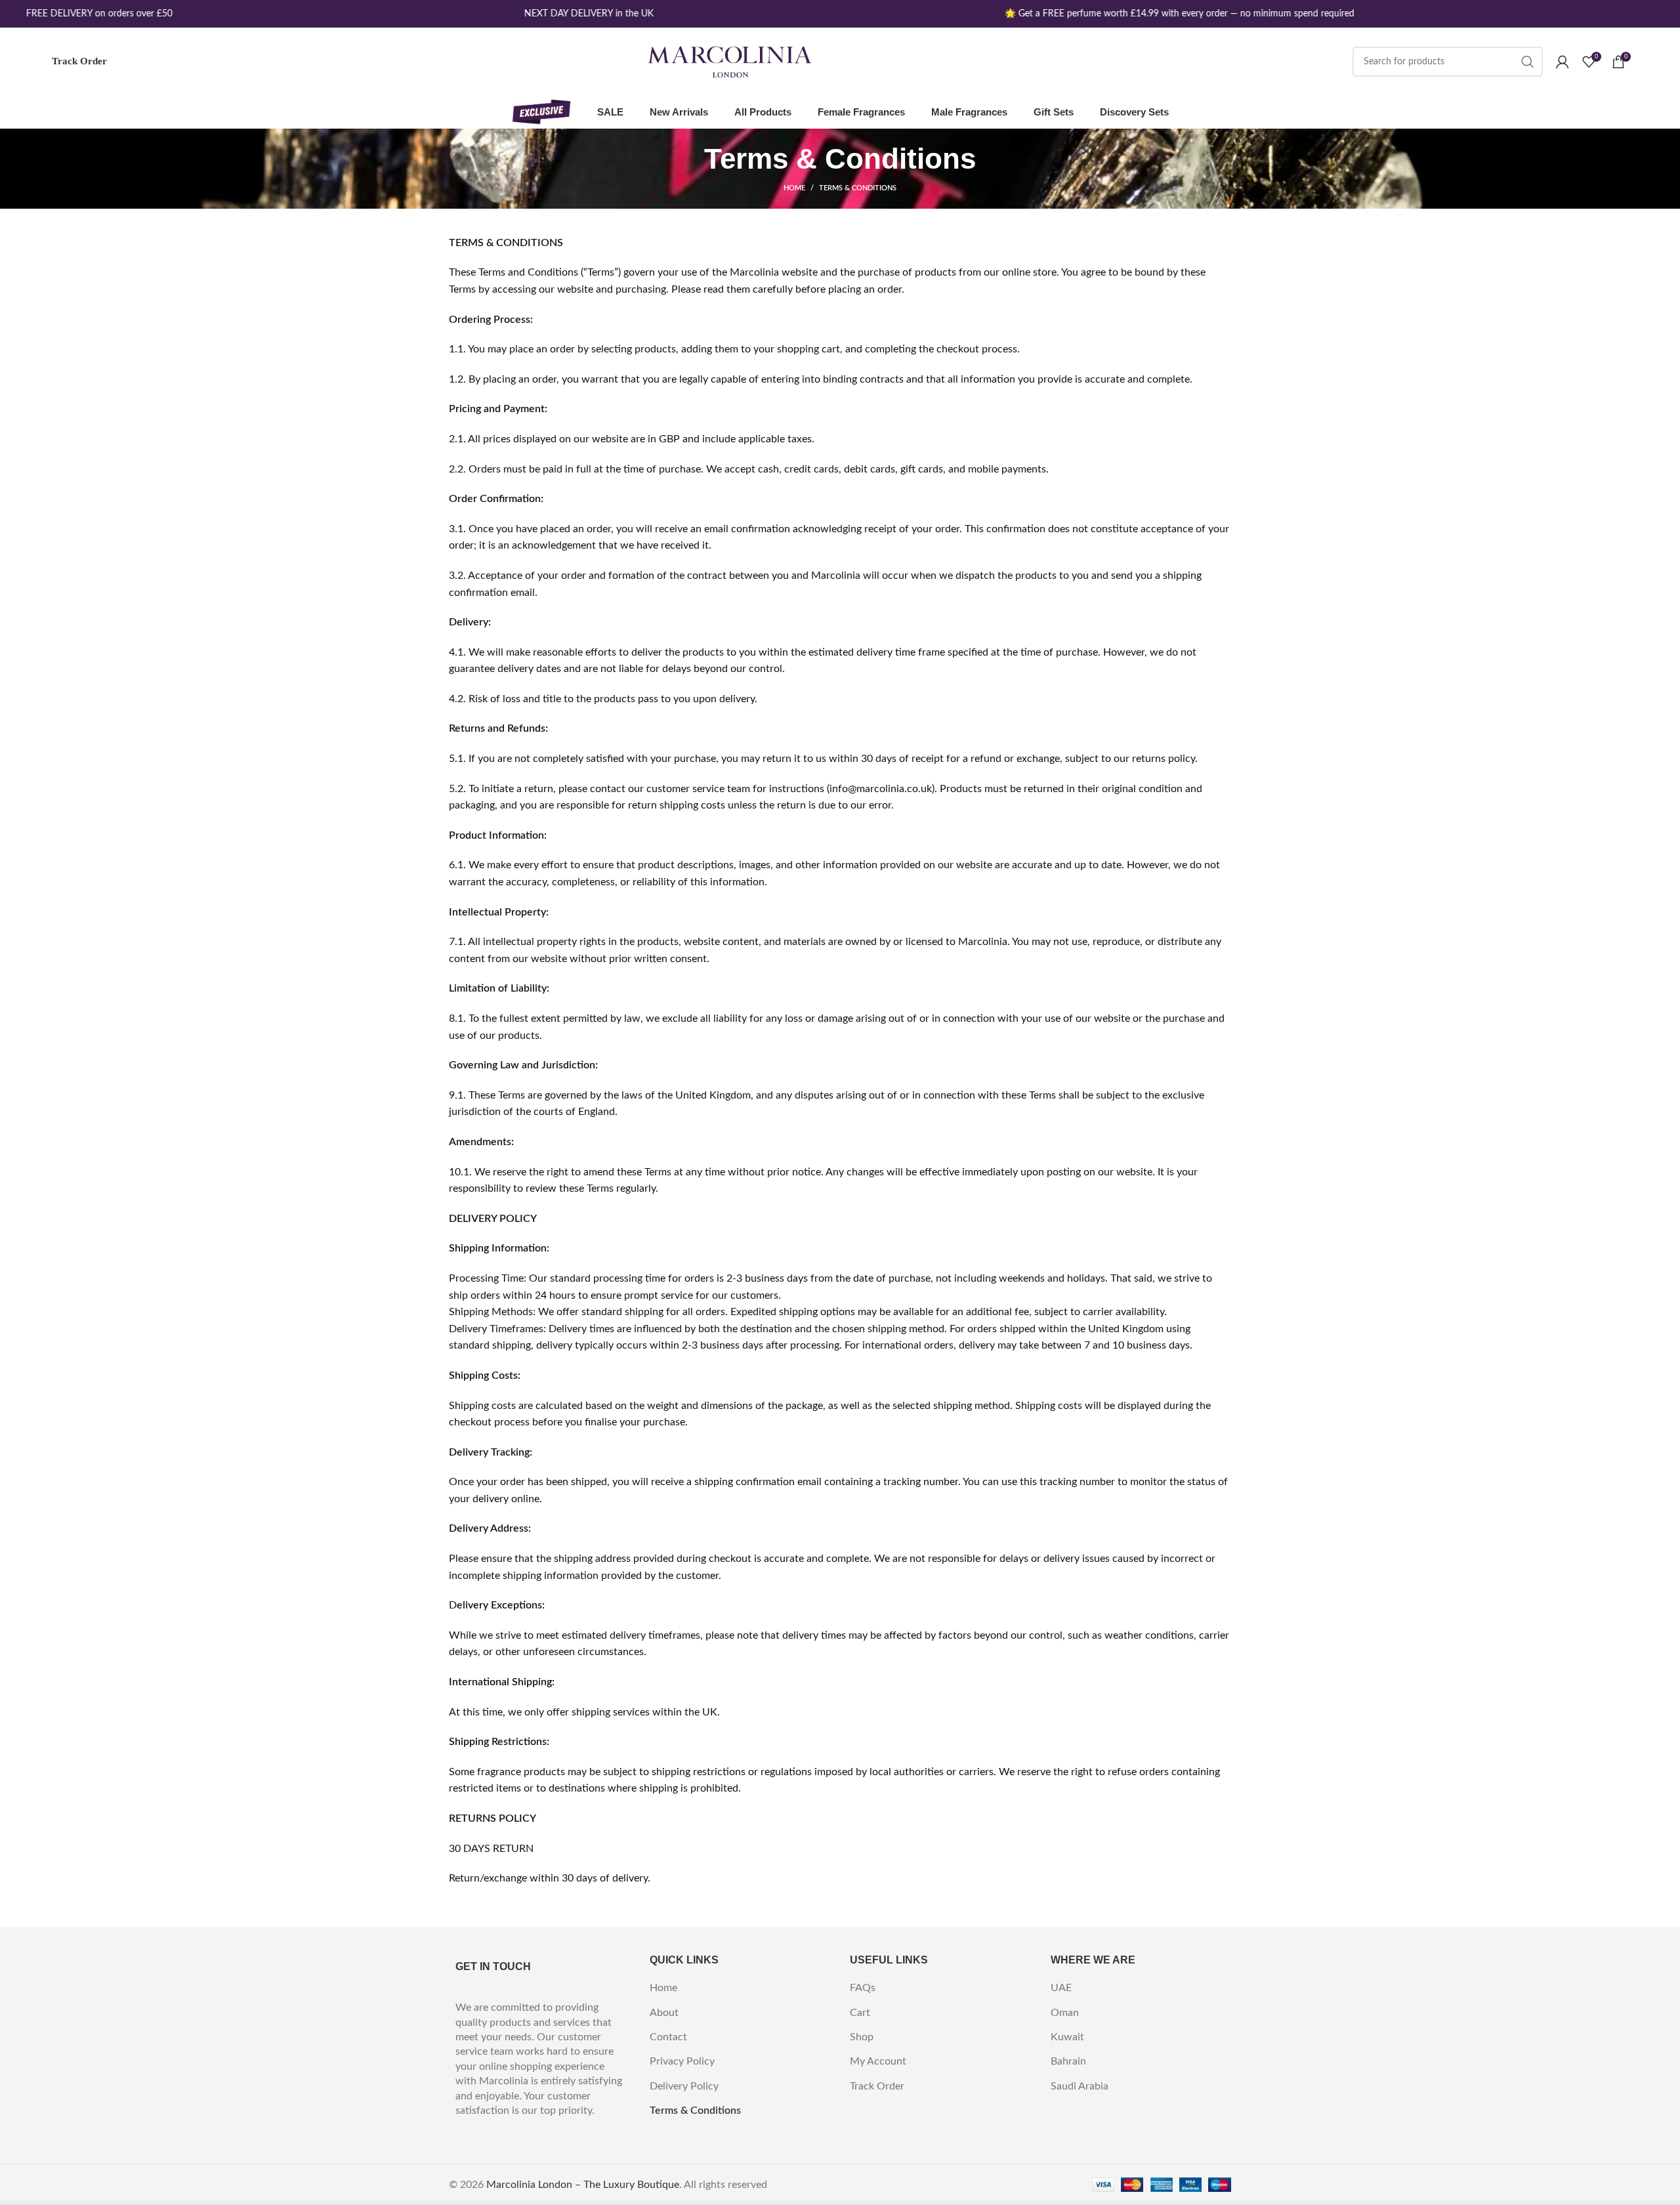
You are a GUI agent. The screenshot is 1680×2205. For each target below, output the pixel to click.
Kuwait (1067, 2037)
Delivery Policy (684, 2086)
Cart (860, 2013)
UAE (1061, 1988)
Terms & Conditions (695, 2110)
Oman (1065, 2013)
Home (794, 188)
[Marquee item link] (78, 14)
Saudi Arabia (1080, 2086)
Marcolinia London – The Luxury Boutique (583, 2185)
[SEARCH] (1528, 62)
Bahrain (1068, 2061)
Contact (668, 2037)
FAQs (863, 1988)
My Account (878, 2061)
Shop (862, 2037)
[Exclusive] (541, 112)
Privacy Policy (682, 2061)
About (664, 2013)
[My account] (1563, 62)
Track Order (79, 61)
